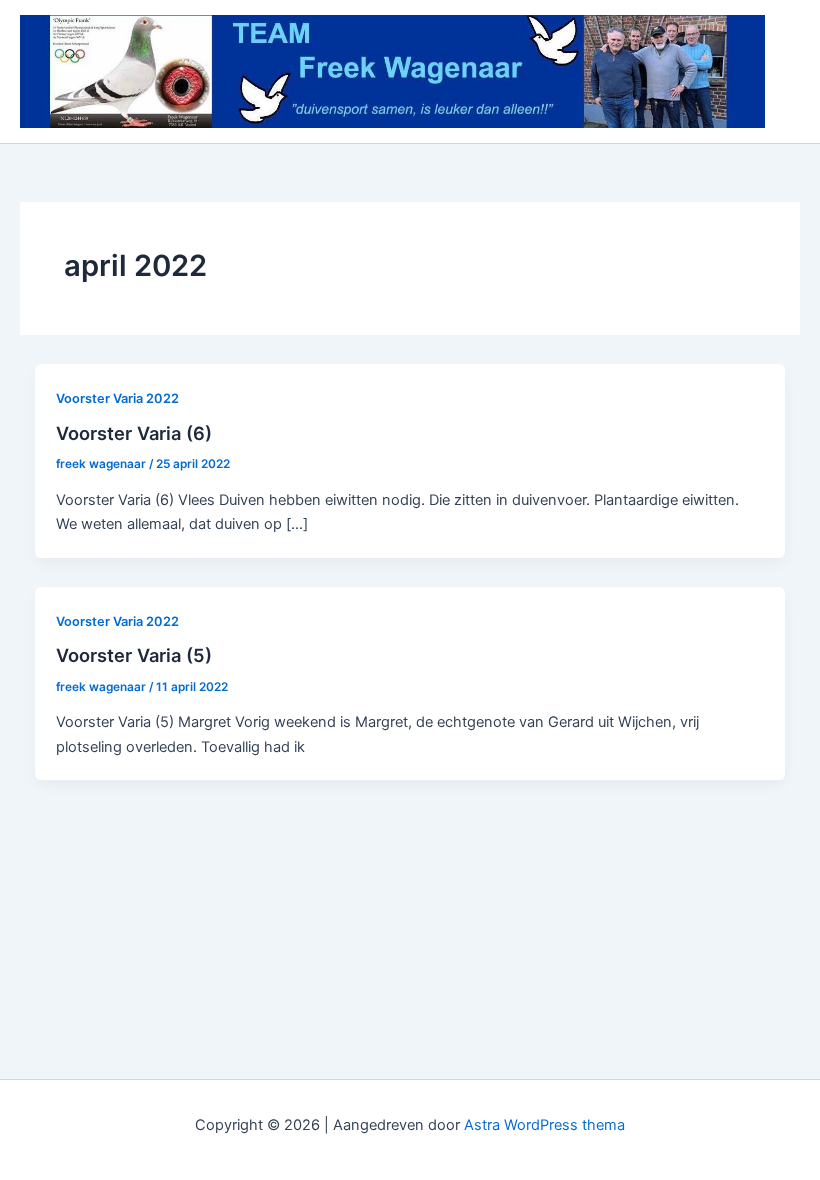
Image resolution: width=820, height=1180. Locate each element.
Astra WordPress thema (544, 1125)
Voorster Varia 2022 (117, 398)
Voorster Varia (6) (134, 433)
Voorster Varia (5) (134, 655)
